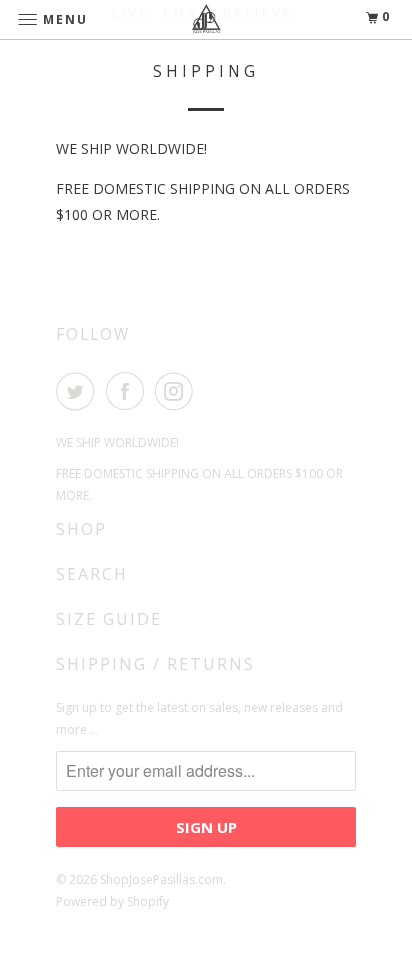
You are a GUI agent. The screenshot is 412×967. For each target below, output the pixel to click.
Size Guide (109, 619)
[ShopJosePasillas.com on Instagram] (178, 391)
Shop (81, 529)
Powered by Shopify (112, 901)
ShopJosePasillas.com (161, 879)
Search (92, 574)
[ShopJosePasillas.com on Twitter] (79, 391)
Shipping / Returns (155, 664)
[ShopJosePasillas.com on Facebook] (129, 391)
